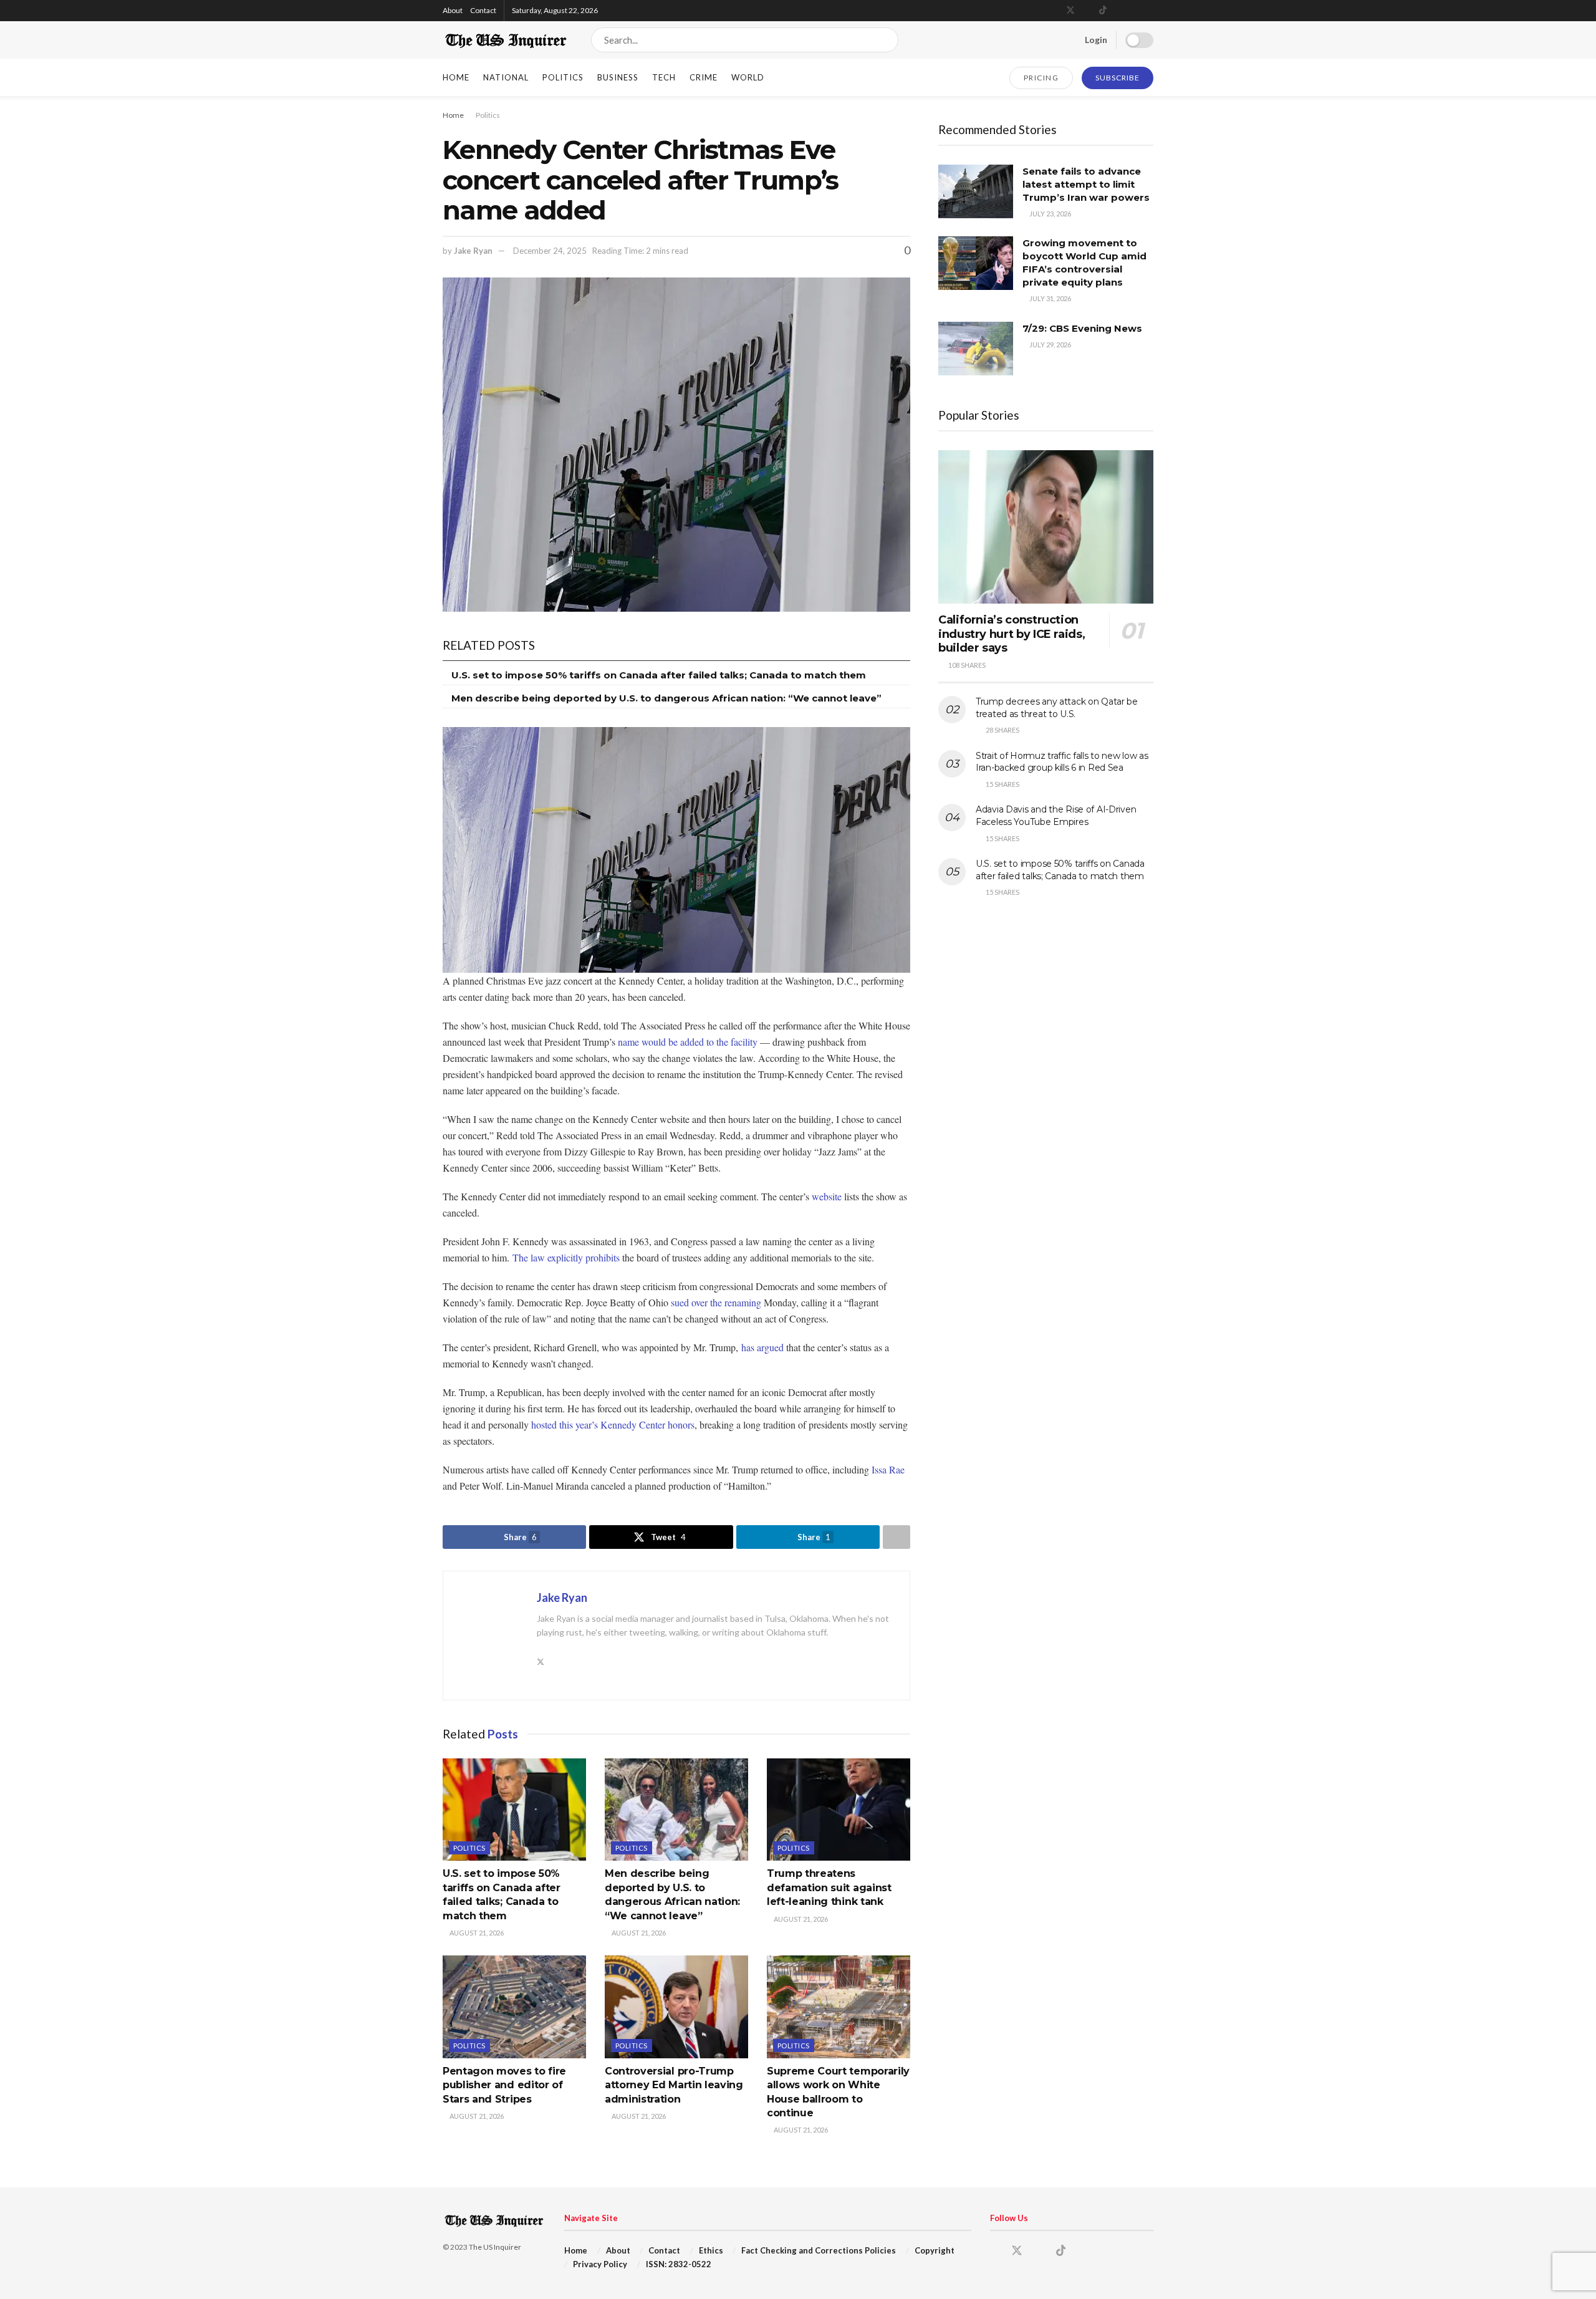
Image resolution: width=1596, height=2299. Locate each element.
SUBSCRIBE (1118, 78)
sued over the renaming (716, 1302)
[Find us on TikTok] (1103, 11)
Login (1095, 40)
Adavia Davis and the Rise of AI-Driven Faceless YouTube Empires (1056, 816)
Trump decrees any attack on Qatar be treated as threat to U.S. (1057, 708)
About (453, 10)
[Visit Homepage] (506, 40)
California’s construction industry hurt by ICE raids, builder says (1012, 634)
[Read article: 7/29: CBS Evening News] (976, 349)
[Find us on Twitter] (1070, 11)
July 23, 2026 (1050, 214)
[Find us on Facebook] (1054, 11)
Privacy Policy (600, 2264)
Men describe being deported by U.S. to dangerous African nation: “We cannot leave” (666, 698)
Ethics (711, 2250)
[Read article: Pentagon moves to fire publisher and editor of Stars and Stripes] (514, 2007)
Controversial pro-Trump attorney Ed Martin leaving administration (674, 2085)
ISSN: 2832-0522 (679, 2264)
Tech (664, 77)
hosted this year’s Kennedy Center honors (613, 1424)
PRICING (1041, 78)
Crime (704, 77)
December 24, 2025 (550, 251)
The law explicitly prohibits (566, 1257)
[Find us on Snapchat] (1134, 11)
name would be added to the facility (688, 1042)
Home (456, 77)
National (506, 77)
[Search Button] (886, 40)
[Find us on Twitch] (1150, 11)
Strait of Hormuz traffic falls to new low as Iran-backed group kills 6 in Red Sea (1062, 762)
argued (770, 1347)
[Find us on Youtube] (1119, 11)
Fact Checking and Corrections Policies (819, 2250)
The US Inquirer (495, 2247)
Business (618, 77)
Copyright (935, 2250)
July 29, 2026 (1050, 345)
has (748, 1347)
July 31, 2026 (1050, 298)
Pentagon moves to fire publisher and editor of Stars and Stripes (504, 2085)
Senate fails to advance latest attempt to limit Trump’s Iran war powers (1086, 184)
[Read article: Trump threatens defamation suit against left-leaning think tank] (839, 1810)
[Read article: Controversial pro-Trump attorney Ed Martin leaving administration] (676, 2007)
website (827, 1196)
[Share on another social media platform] (897, 1537)
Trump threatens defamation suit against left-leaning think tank (829, 1887)
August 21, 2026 (476, 1933)
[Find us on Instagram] (1087, 11)
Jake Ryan (473, 251)
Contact (483, 10)
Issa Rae (888, 1469)
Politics (563, 77)
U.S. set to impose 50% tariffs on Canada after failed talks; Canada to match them (659, 675)
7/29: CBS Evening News (1082, 328)
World (748, 77)
